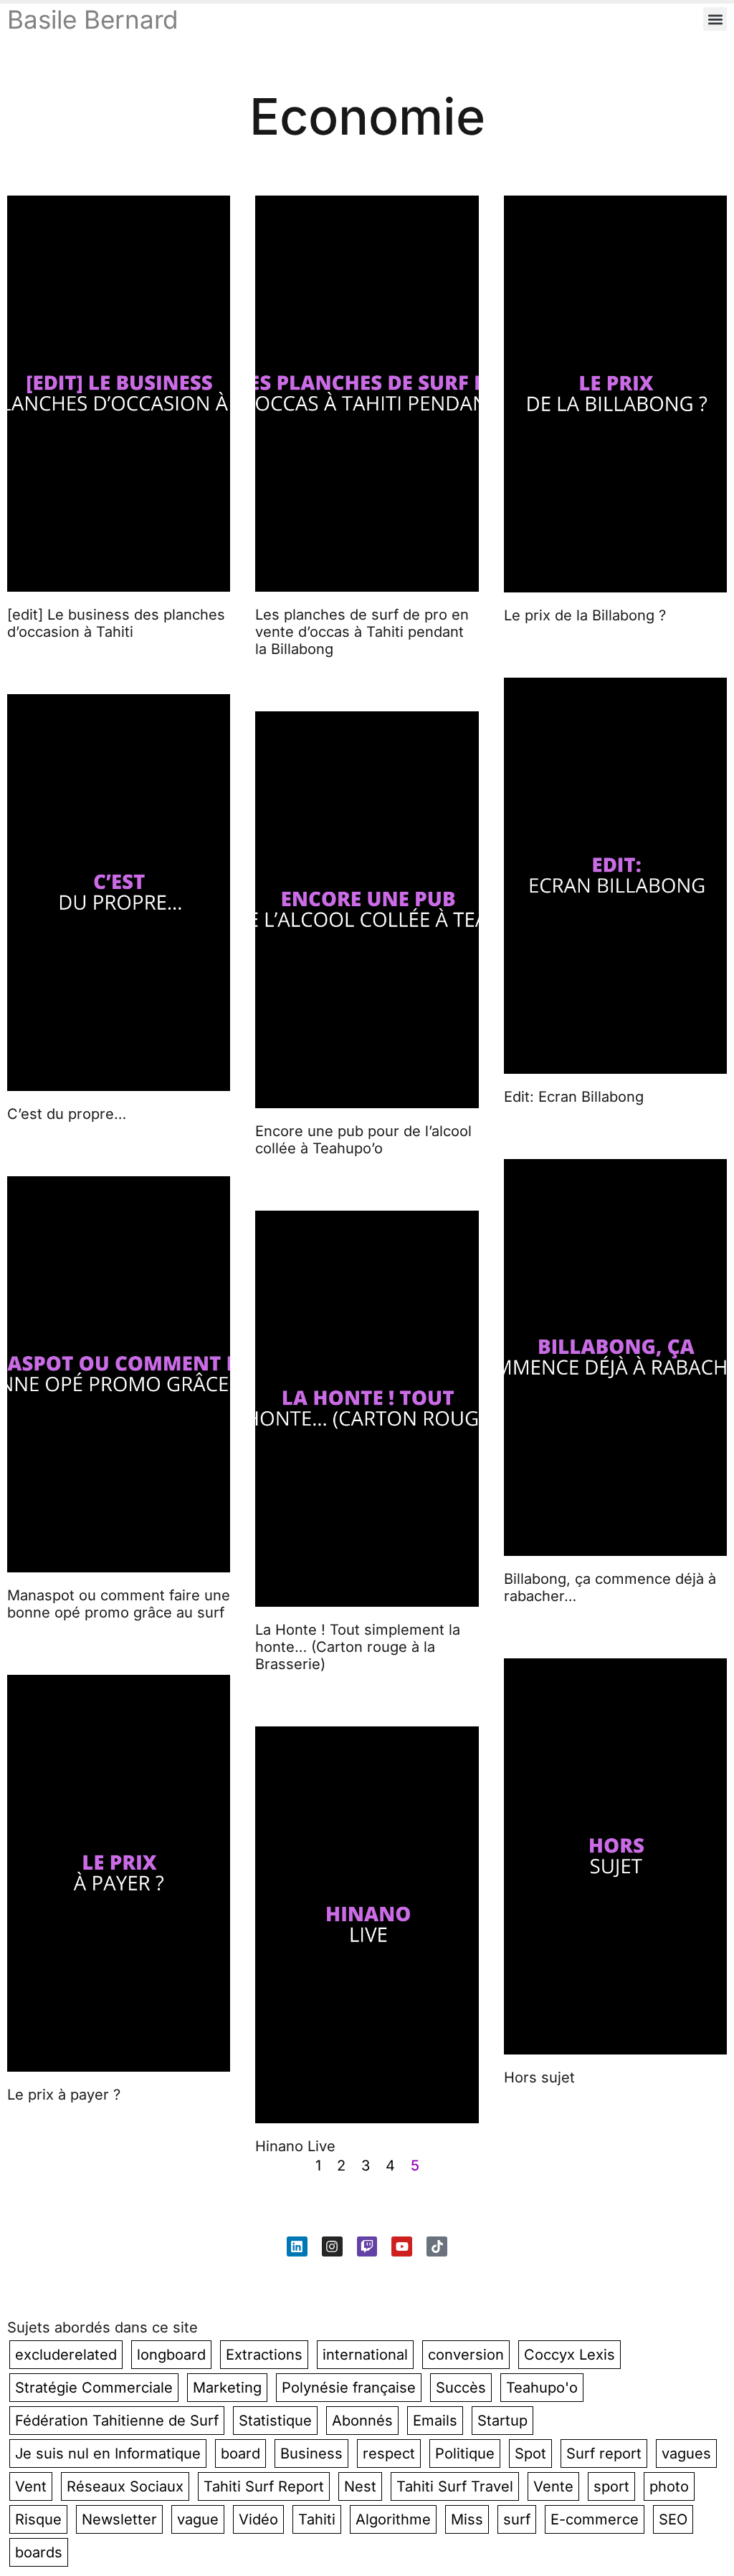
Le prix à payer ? (64, 2095)
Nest (360, 2486)
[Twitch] (367, 2247)
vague (198, 2519)
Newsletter (119, 2519)
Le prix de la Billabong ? (585, 615)
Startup (502, 2421)
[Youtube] (402, 2247)
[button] (715, 19)
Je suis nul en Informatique (108, 2454)
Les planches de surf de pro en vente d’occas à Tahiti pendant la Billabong (362, 632)
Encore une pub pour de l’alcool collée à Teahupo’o (363, 1140)
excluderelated (66, 2355)
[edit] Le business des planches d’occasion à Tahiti (116, 623)
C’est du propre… (67, 1114)
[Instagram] (332, 2247)
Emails (435, 2421)
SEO (673, 2519)
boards (39, 2552)
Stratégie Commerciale (94, 2388)
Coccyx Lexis (569, 2355)
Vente (553, 2486)
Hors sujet (539, 2077)
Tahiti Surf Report (264, 2486)
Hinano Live (295, 2146)
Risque (38, 2519)
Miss (467, 2519)
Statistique (275, 2421)
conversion (466, 2355)
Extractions (264, 2355)
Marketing (227, 2388)
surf (517, 2519)
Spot (530, 2454)
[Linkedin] (297, 2247)
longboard (171, 2355)
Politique (465, 2454)
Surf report (604, 2454)
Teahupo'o (542, 2388)
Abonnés (362, 2421)
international (365, 2355)
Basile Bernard (92, 19)
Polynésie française (349, 2388)
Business (311, 2454)
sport (611, 2486)
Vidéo (258, 2519)
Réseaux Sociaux (125, 2486)
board (240, 2454)
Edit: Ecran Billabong (574, 1097)
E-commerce (595, 2519)
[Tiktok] (437, 2247)
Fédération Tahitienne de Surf (117, 2421)
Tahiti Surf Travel (455, 2486)
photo (669, 2486)
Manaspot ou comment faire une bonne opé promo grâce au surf (119, 1604)
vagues (686, 2454)
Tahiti (317, 2519)
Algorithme (393, 2519)
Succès (461, 2388)
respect (389, 2454)
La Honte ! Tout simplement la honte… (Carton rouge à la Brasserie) (358, 1647)
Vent (31, 2486)
